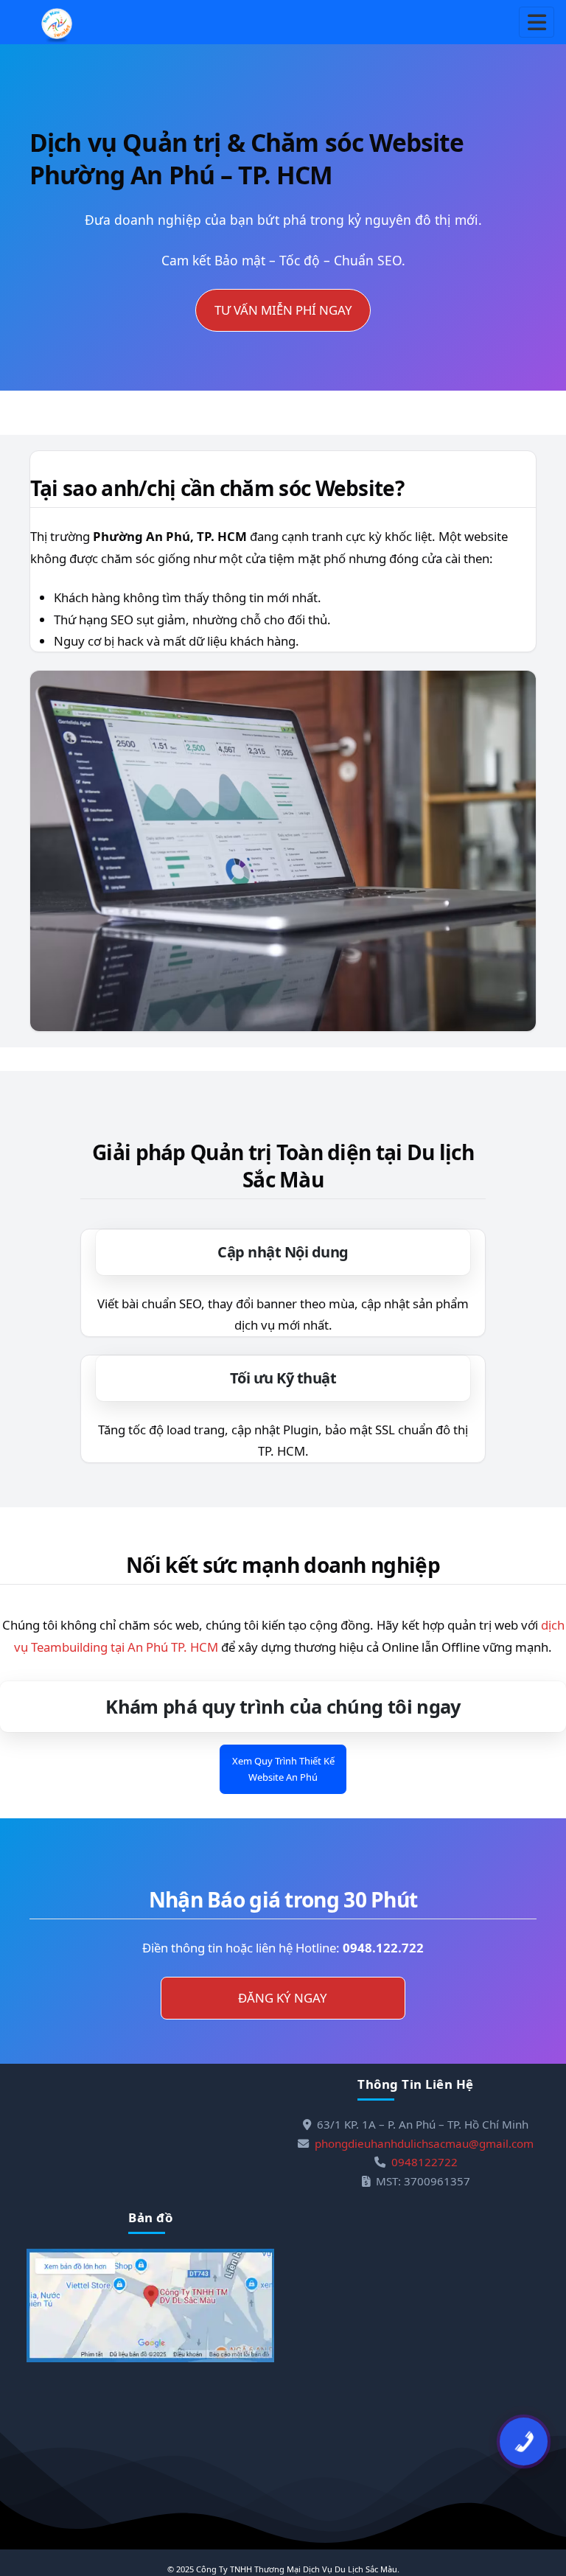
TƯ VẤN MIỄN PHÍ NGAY (283, 310)
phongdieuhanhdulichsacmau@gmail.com (424, 2143)
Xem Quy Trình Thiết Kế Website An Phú (283, 1769)
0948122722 (424, 2162)
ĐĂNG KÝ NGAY (283, 1998)
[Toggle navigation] (537, 22)
